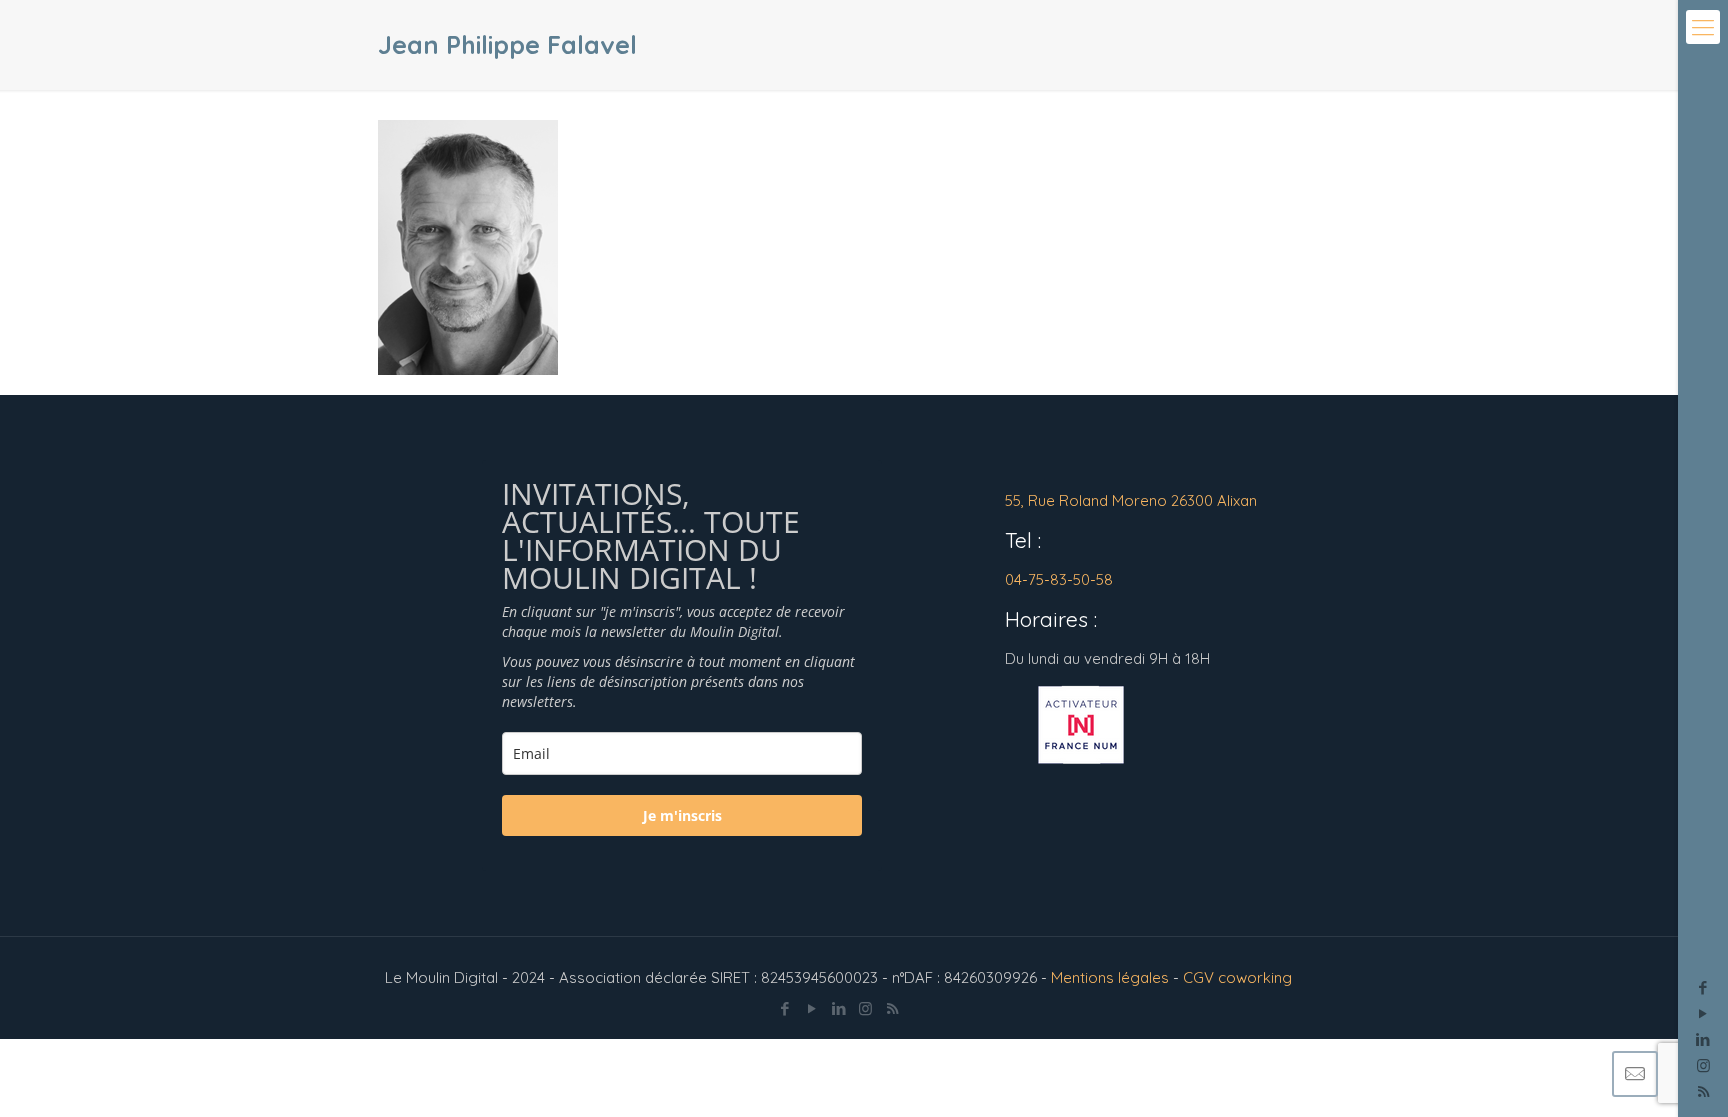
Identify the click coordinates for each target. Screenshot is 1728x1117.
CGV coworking (1237, 977)
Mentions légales (1110, 977)
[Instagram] (1703, 1065)
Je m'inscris (682, 815)
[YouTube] (1703, 1013)
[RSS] (892, 1008)
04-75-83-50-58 (1059, 579)
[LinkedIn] (1703, 1039)
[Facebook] (1703, 987)
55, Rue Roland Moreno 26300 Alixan (1131, 500)
